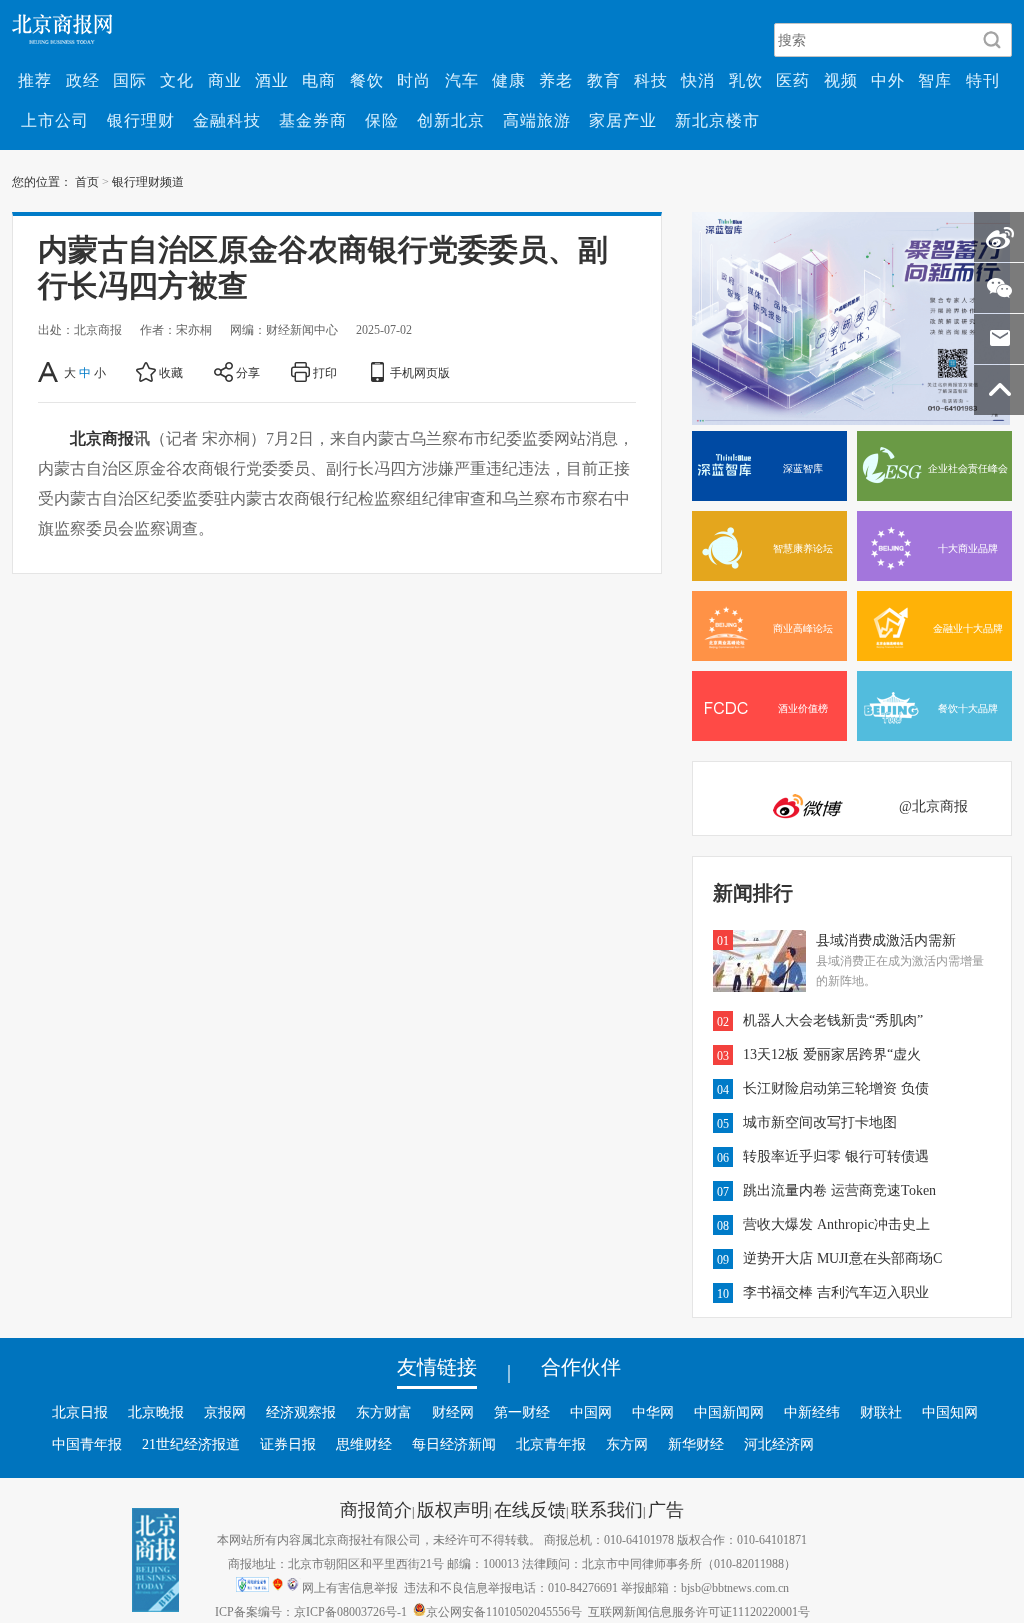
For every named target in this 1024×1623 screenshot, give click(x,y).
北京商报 (102, 438)
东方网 (627, 1444)
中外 (888, 80)
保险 (382, 120)
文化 (177, 80)
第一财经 (522, 1412)
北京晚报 (156, 1412)
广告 (666, 1509)
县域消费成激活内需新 (886, 940)
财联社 (881, 1412)
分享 (248, 372)
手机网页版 (420, 372)
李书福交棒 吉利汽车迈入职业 (836, 1292)
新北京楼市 (717, 120)
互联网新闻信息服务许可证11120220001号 (699, 1611)
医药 (793, 80)
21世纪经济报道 (191, 1444)
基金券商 (313, 120)
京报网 (225, 1412)
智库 (935, 80)
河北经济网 (779, 1444)
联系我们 (607, 1509)
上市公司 (55, 120)
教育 (604, 80)
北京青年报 (551, 1444)
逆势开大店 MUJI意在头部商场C (842, 1258)
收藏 (171, 372)
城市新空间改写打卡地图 (820, 1122)
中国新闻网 (729, 1412)
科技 (651, 80)
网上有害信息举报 (350, 1587)
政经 (83, 80)
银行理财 (141, 120)
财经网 (453, 1412)
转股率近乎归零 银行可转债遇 (836, 1156)
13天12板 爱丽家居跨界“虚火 (832, 1054)
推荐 (35, 80)
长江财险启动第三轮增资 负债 (836, 1088)
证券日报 (288, 1444)
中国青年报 (87, 1444)
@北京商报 (933, 806)
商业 (225, 80)
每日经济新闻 (454, 1444)
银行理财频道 (148, 181)
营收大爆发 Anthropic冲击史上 (836, 1224)
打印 (325, 372)
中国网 (591, 1412)
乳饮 (746, 80)
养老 (556, 80)
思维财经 (364, 1444)
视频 (841, 80)
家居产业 (623, 120)
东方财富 (384, 1412)
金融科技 (227, 120)
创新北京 (451, 120)
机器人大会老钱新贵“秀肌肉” (833, 1020)
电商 (319, 80)
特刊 (983, 80)
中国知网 (950, 1412)
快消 (698, 80)
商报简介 (376, 1509)
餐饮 (367, 80)
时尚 (414, 80)
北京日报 (80, 1412)
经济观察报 (301, 1412)
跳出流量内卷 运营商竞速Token (839, 1190)
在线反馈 (530, 1509)
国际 (130, 80)
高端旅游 (537, 120)
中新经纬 (812, 1412)
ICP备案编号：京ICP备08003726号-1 (311, 1611)
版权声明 (453, 1509)
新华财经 (696, 1444)
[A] (49, 372)
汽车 (462, 80)
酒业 (272, 80)
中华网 (653, 1412)
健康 (509, 80)
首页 (87, 181)
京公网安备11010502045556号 (504, 1611)
